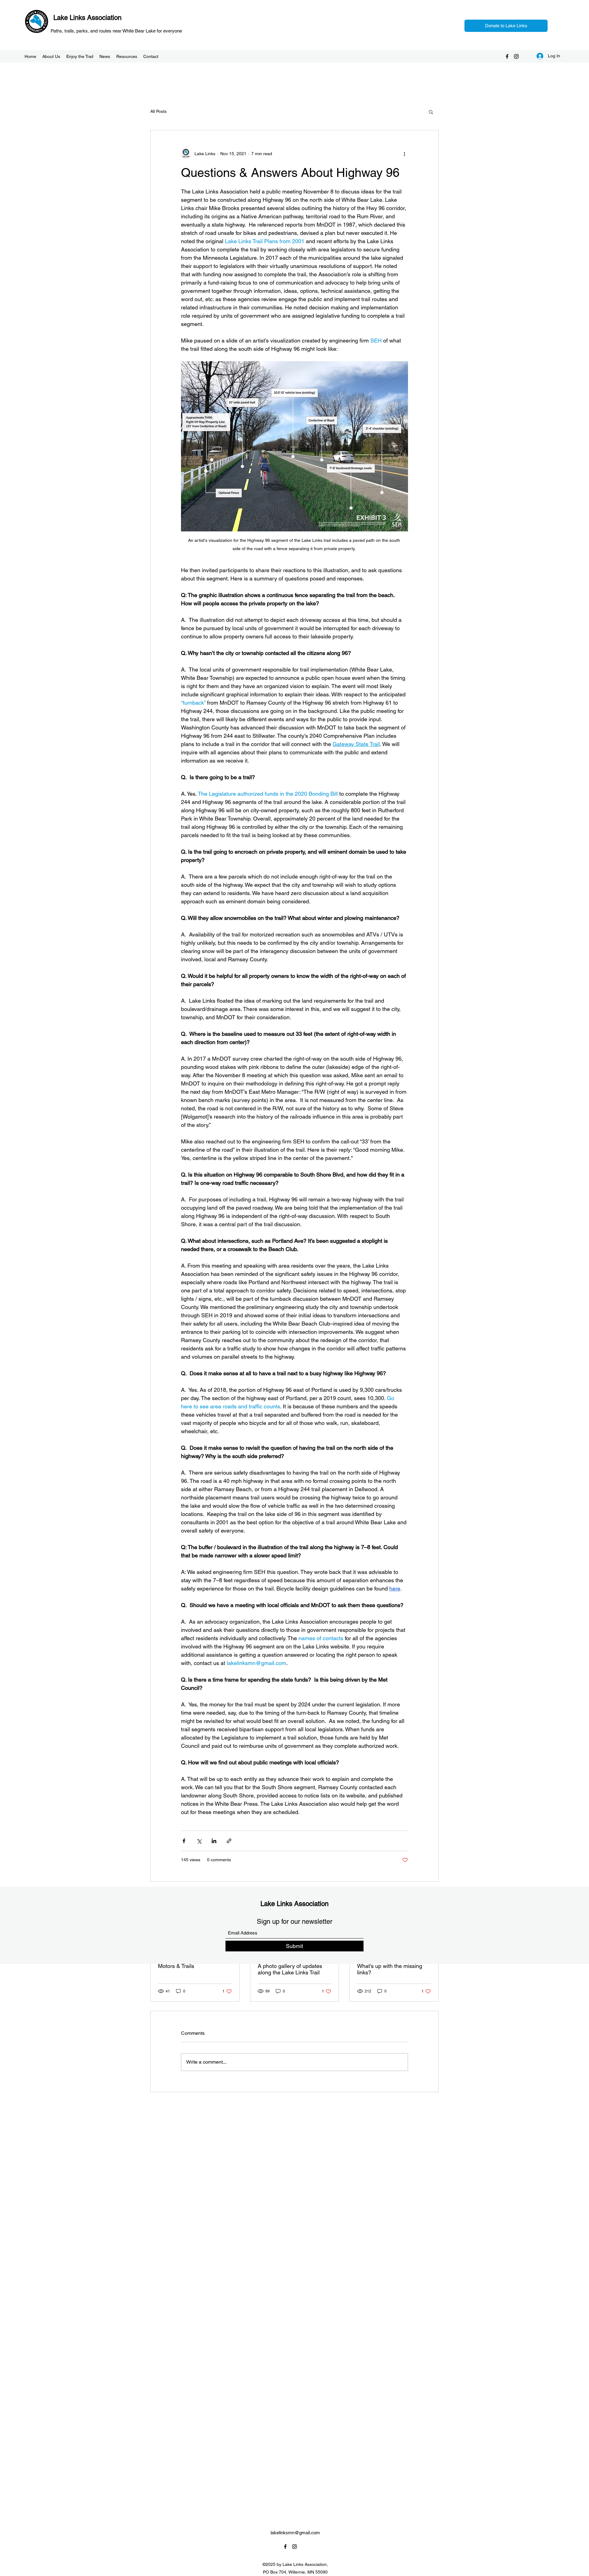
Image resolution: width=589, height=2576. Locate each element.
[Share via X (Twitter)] (199, 1841)
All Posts (158, 111)
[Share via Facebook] (184, 1841)
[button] (431, 112)
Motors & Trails (176, 1966)
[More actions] (404, 154)
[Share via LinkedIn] (214, 1841)
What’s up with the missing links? (390, 1969)
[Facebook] (507, 56)
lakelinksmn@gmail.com (295, 2533)
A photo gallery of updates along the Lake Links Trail (290, 1969)
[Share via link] (229, 1841)
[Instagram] (516, 56)
